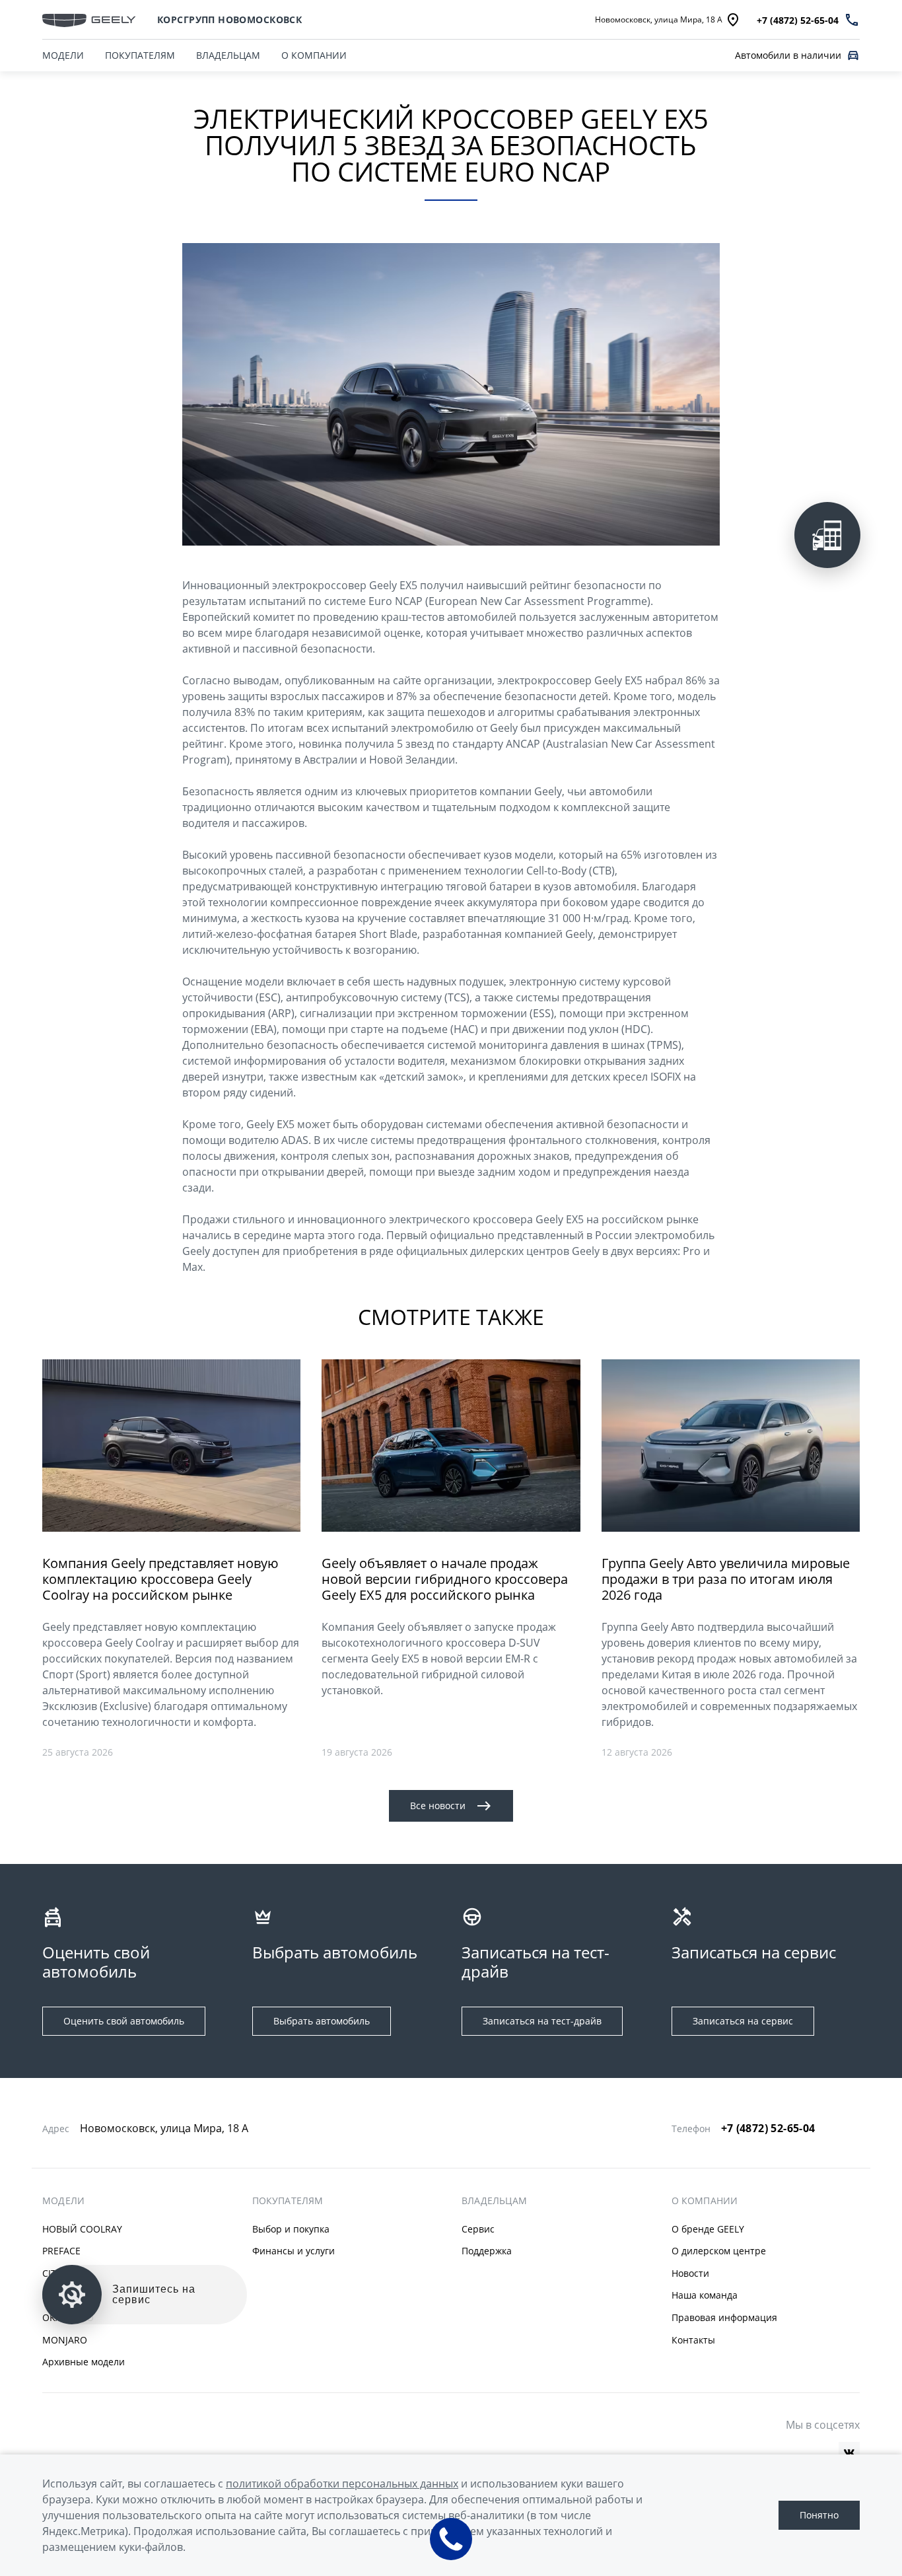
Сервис (478, 2229)
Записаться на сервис (743, 2021)
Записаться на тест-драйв (542, 2021)
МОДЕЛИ (63, 55)
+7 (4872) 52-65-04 (768, 2128)
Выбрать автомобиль (322, 2021)
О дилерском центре (719, 2251)
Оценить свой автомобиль (124, 2021)
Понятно (819, 2515)
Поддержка (487, 2251)
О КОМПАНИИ (314, 55)
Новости (690, 2273)
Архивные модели (84, 2362)
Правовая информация (724, 2317)
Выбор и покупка (291, 2229)
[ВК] (849, 2452)
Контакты (693, 2340)
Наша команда (705, 2295)
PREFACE (61, 2251)
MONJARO (65, 2340)
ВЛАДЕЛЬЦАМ (228, 55)
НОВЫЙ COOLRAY (82, 2229)
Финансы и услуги (294, 2251)
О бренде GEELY (708, 2229)
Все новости (438, 1806)
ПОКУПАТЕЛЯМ (140, 55)
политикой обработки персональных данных (342, 2484)
